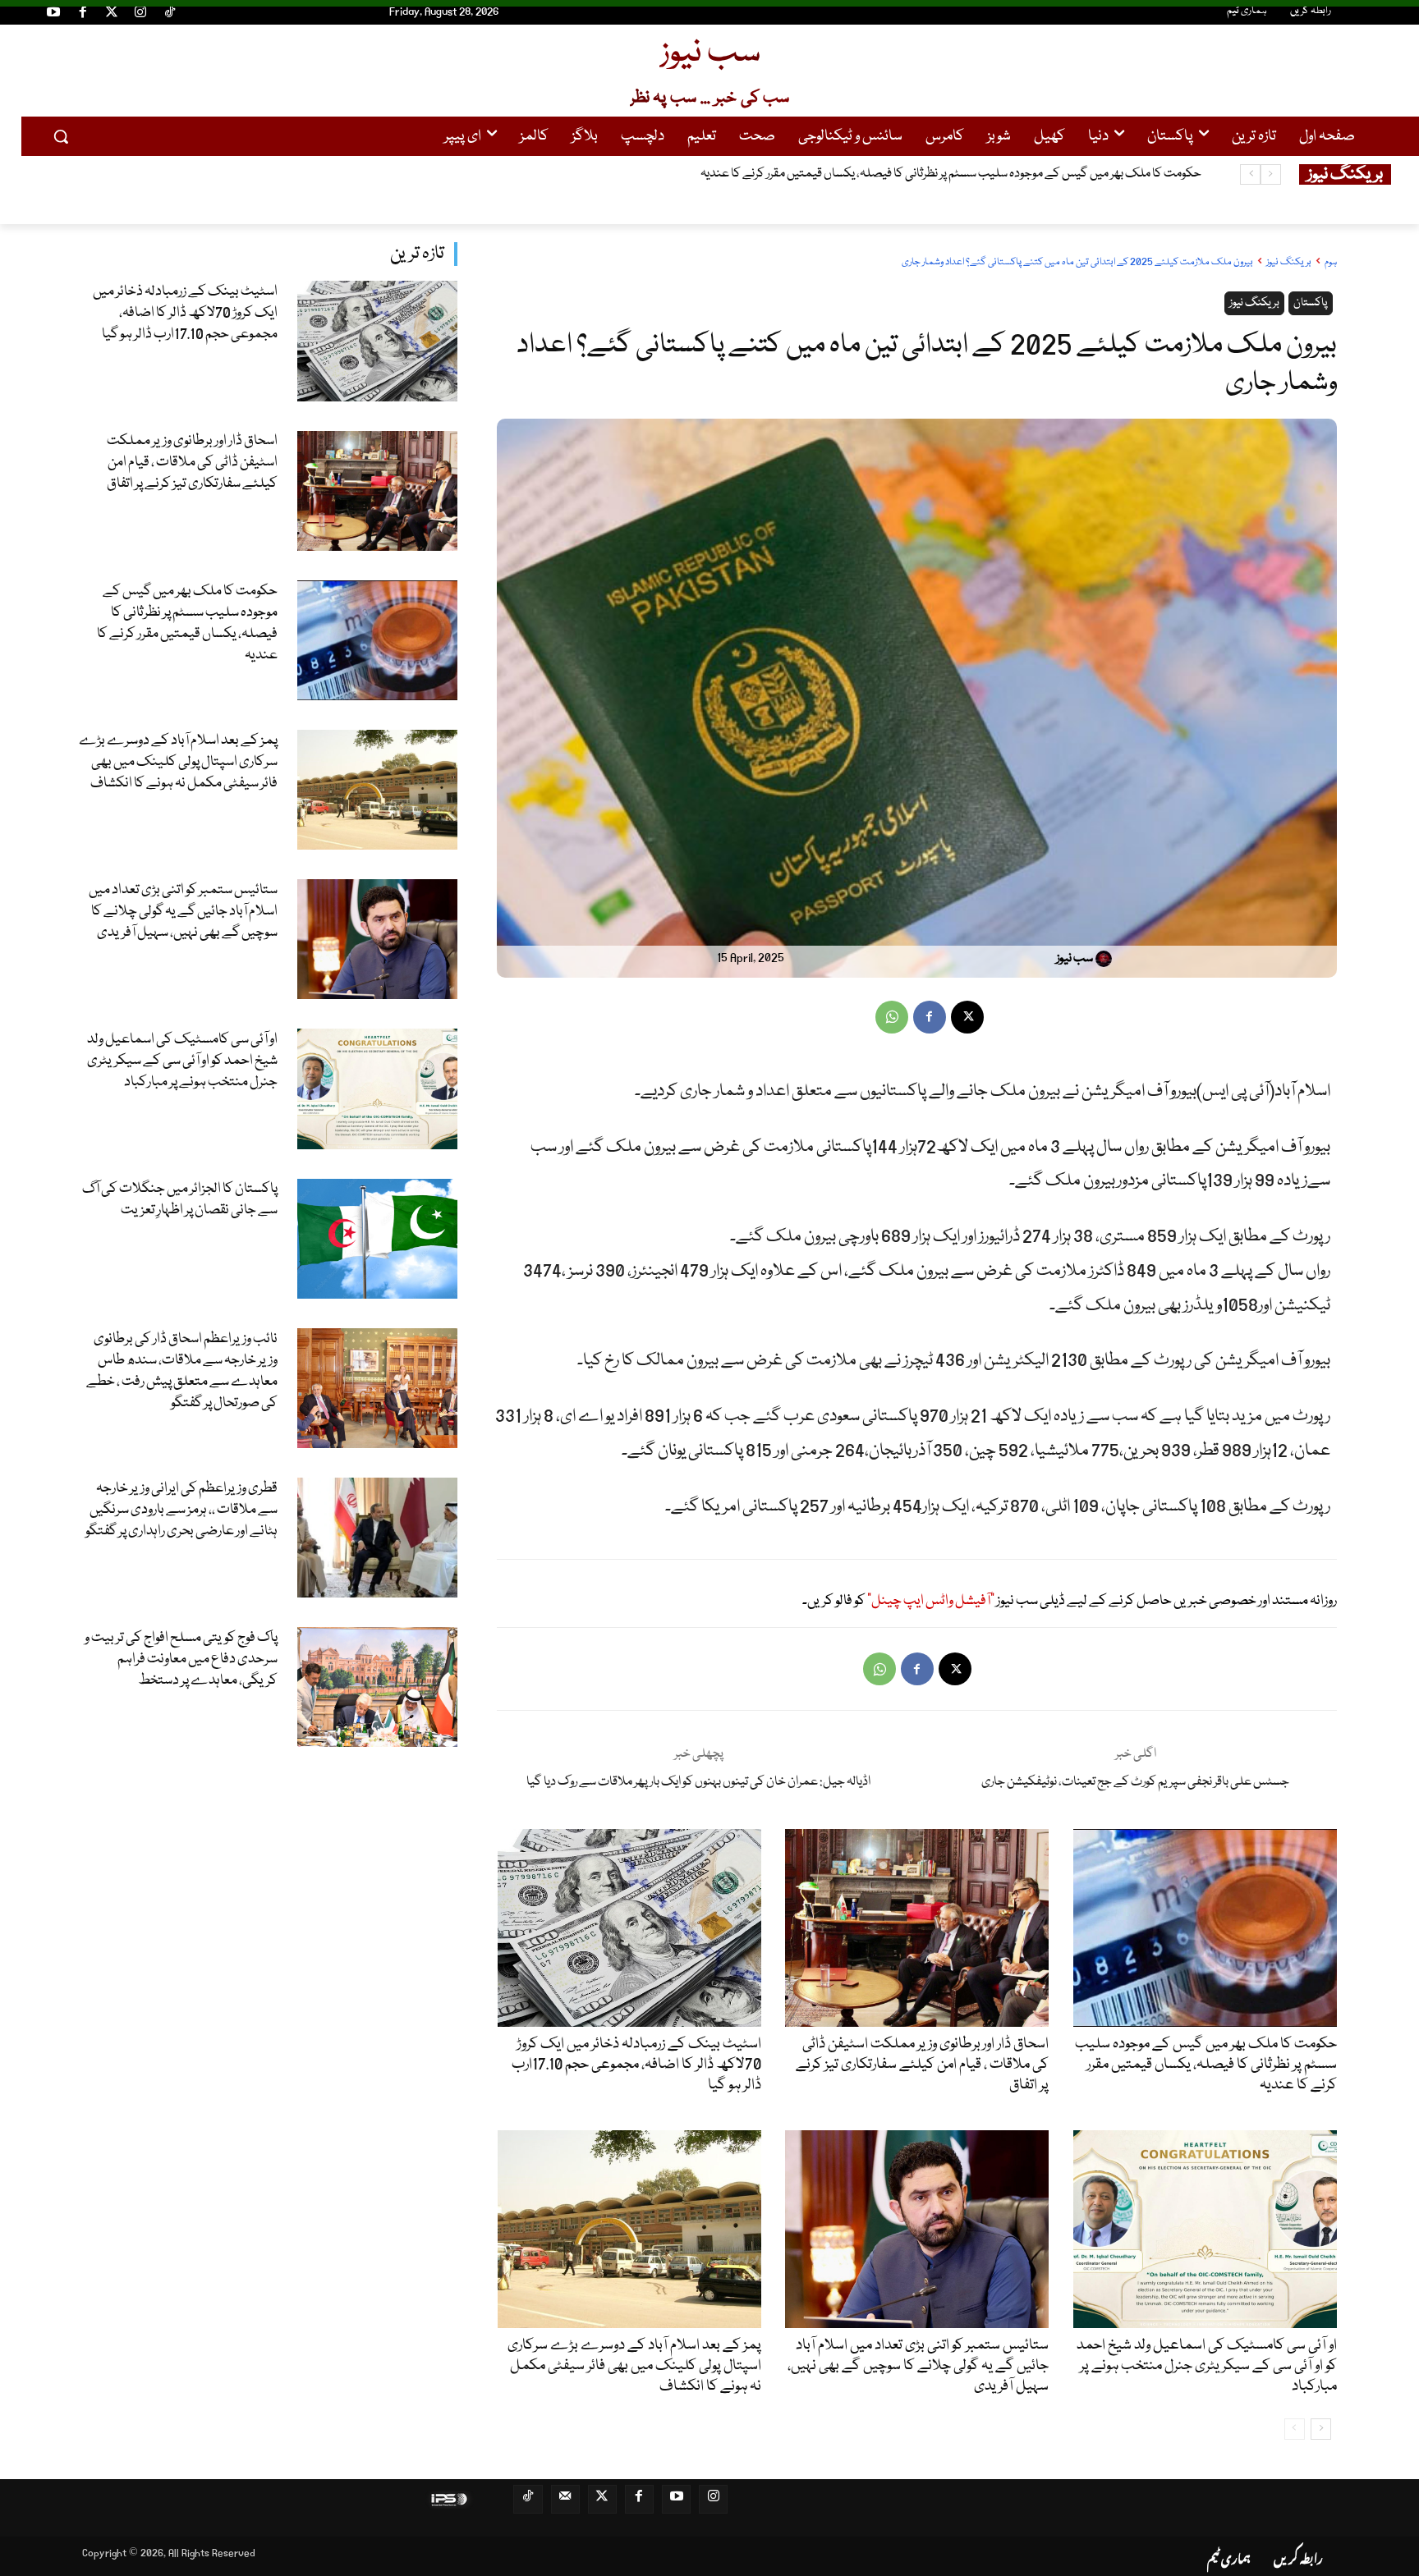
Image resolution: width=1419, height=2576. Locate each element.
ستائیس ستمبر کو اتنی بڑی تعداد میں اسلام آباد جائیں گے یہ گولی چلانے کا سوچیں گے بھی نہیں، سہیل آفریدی (183, 912)
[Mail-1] (565, 2499)
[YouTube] (53, 15)
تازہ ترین (417, 254)
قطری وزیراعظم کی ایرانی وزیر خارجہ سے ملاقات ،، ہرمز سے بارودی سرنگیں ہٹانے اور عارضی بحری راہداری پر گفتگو (181, 1510)
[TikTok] (170, 15)
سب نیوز (1075, 959)
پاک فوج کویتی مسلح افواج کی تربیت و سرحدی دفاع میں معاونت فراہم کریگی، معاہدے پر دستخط (181, 1659)
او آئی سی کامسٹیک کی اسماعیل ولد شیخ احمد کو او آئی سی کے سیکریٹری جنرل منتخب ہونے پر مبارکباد (182, 1061)
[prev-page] (1295, 2429)
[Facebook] (82, 15)
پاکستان (1311, 303)
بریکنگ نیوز (1289, 262)
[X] (967, 1017)
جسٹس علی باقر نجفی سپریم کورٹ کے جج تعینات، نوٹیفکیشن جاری (1135, 1782)
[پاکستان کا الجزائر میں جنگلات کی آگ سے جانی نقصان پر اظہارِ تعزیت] (377, 1239)
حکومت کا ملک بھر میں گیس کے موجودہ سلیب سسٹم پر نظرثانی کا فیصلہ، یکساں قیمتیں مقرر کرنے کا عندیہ (187, 623)
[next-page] (1321, 2429)
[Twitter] (112, 15)
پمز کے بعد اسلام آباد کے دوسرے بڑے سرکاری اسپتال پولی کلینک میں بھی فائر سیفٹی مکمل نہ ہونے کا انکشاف (946, 174)
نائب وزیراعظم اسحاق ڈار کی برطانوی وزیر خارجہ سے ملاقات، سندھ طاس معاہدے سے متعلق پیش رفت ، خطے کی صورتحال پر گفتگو (182, 1371)
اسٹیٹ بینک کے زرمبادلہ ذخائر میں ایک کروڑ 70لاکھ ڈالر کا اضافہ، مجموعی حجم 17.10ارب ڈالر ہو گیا (185, 313)
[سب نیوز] (1106, 959)
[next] (1250, 174)
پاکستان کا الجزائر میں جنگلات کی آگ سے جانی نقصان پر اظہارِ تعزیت (180, 1200)
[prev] (1271, 174)
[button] (61, 136)
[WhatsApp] (892, 1017)
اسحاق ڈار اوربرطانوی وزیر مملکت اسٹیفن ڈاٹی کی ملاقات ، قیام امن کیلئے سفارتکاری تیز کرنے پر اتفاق (192, 463)
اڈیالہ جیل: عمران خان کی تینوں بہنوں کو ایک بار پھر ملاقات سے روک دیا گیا (698, 1782)
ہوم (1331, 262)
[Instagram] (140, 15)
